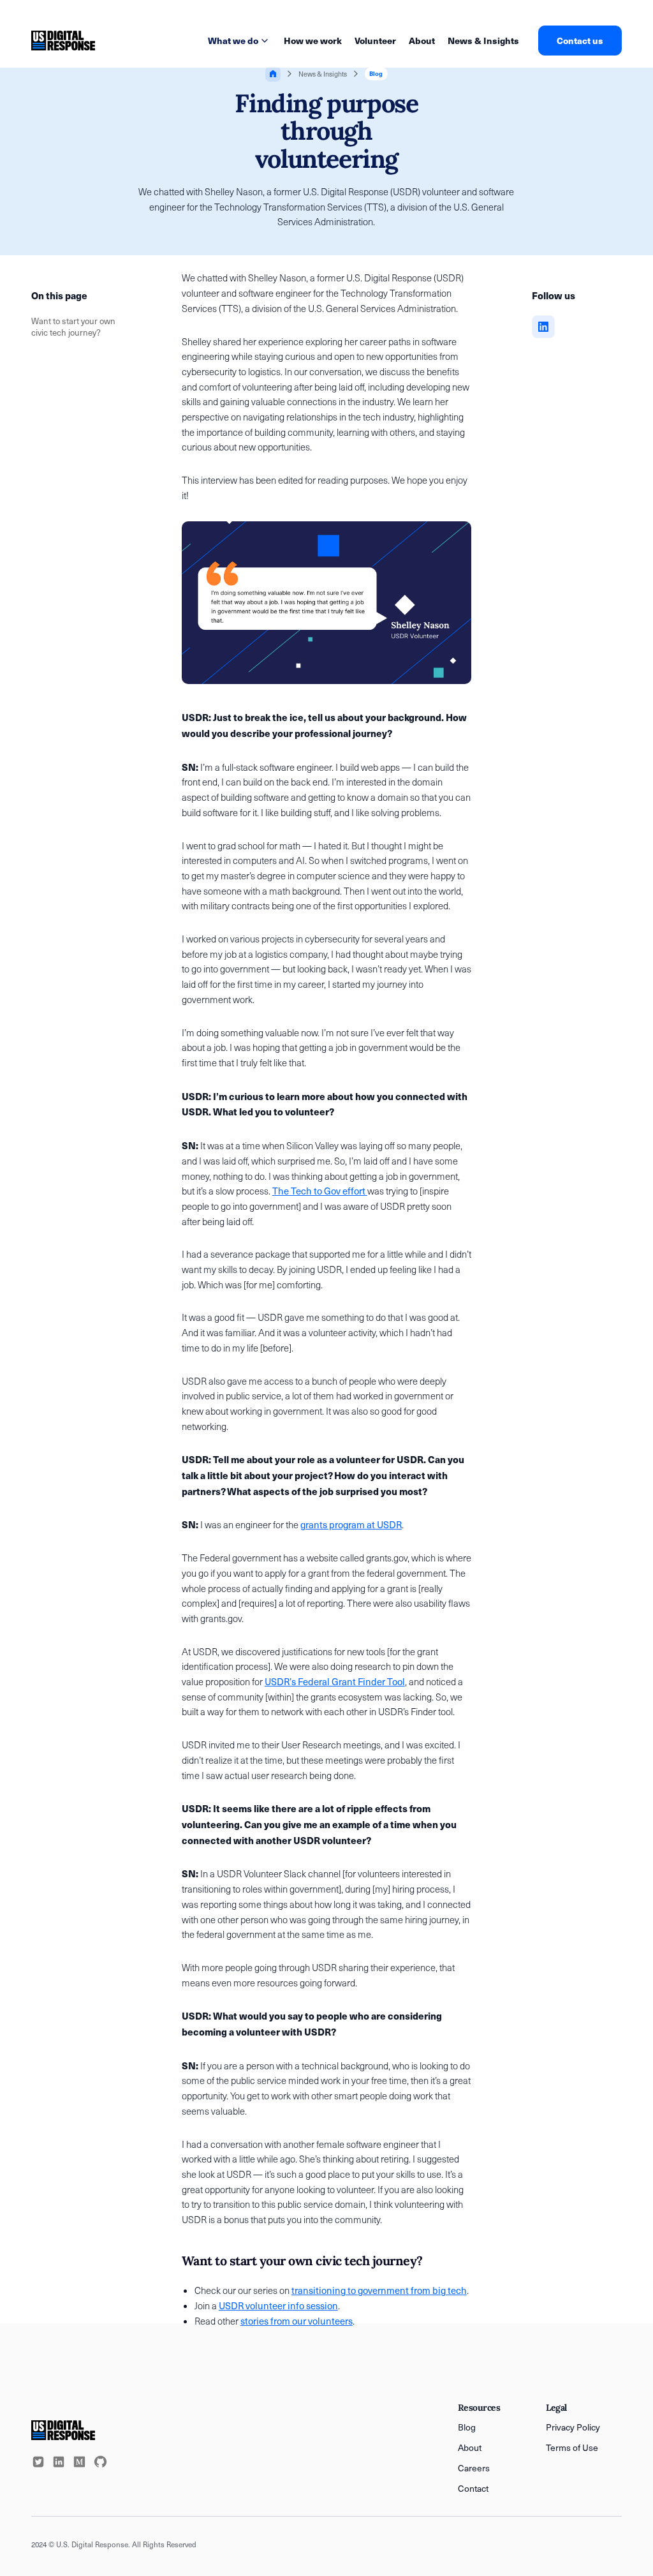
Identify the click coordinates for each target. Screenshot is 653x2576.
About (422, 40)
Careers (474, 2468)
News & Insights (483, 40)
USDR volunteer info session (278, 2305)
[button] (239, 41)
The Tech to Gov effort (320, 1191)
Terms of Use (572, 2447)
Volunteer (375, 40)
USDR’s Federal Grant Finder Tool (335, 1681)
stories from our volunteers (297, 2321)
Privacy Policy (573, 2427)
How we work (313, 40)
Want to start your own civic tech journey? (73, 327)
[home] (63, 41)
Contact (473, 2488)
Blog (467, 2427)
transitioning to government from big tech (379, 2290)
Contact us (580, 40)
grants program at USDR (351, 1524)
